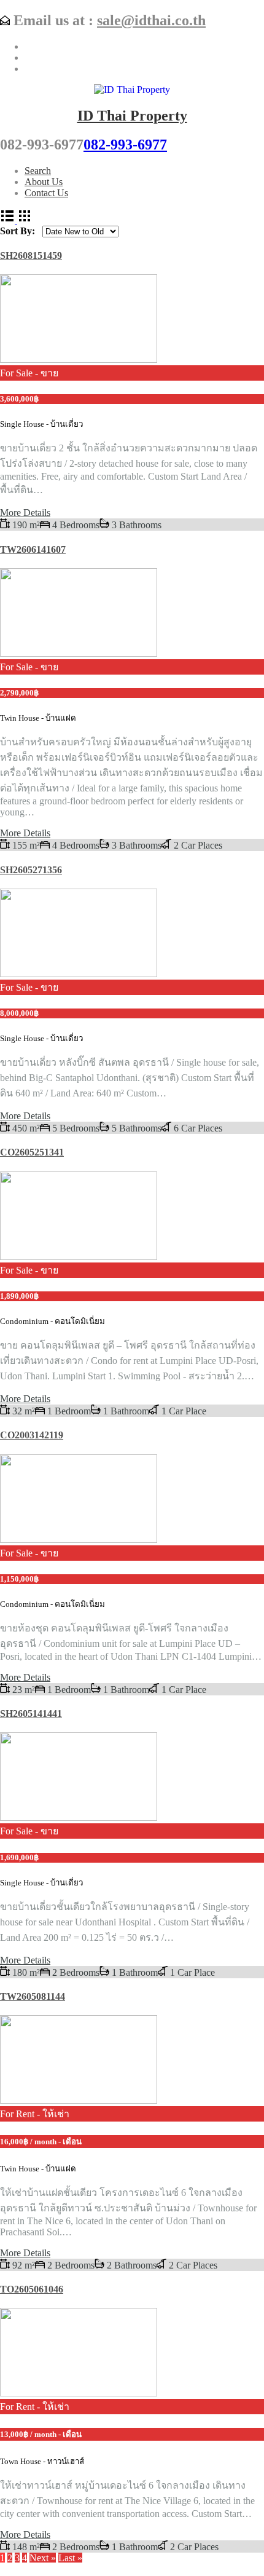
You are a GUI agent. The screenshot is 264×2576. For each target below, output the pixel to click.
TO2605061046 (32, 2289)
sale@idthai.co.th (151, 20)
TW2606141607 (33, 549)
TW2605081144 (33, 1996)
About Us (44, 182)
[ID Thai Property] (132, 89)
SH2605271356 (31, 870)
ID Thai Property (132, 116)
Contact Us (46, 193)
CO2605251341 (32, 1152)
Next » (43, 2558)
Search (38, 171)
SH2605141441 (31, 1714)
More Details (25, 513)
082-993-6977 (125, 145)
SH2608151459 (31, 256)
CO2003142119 (32, 1435)
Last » (70, 2558)
